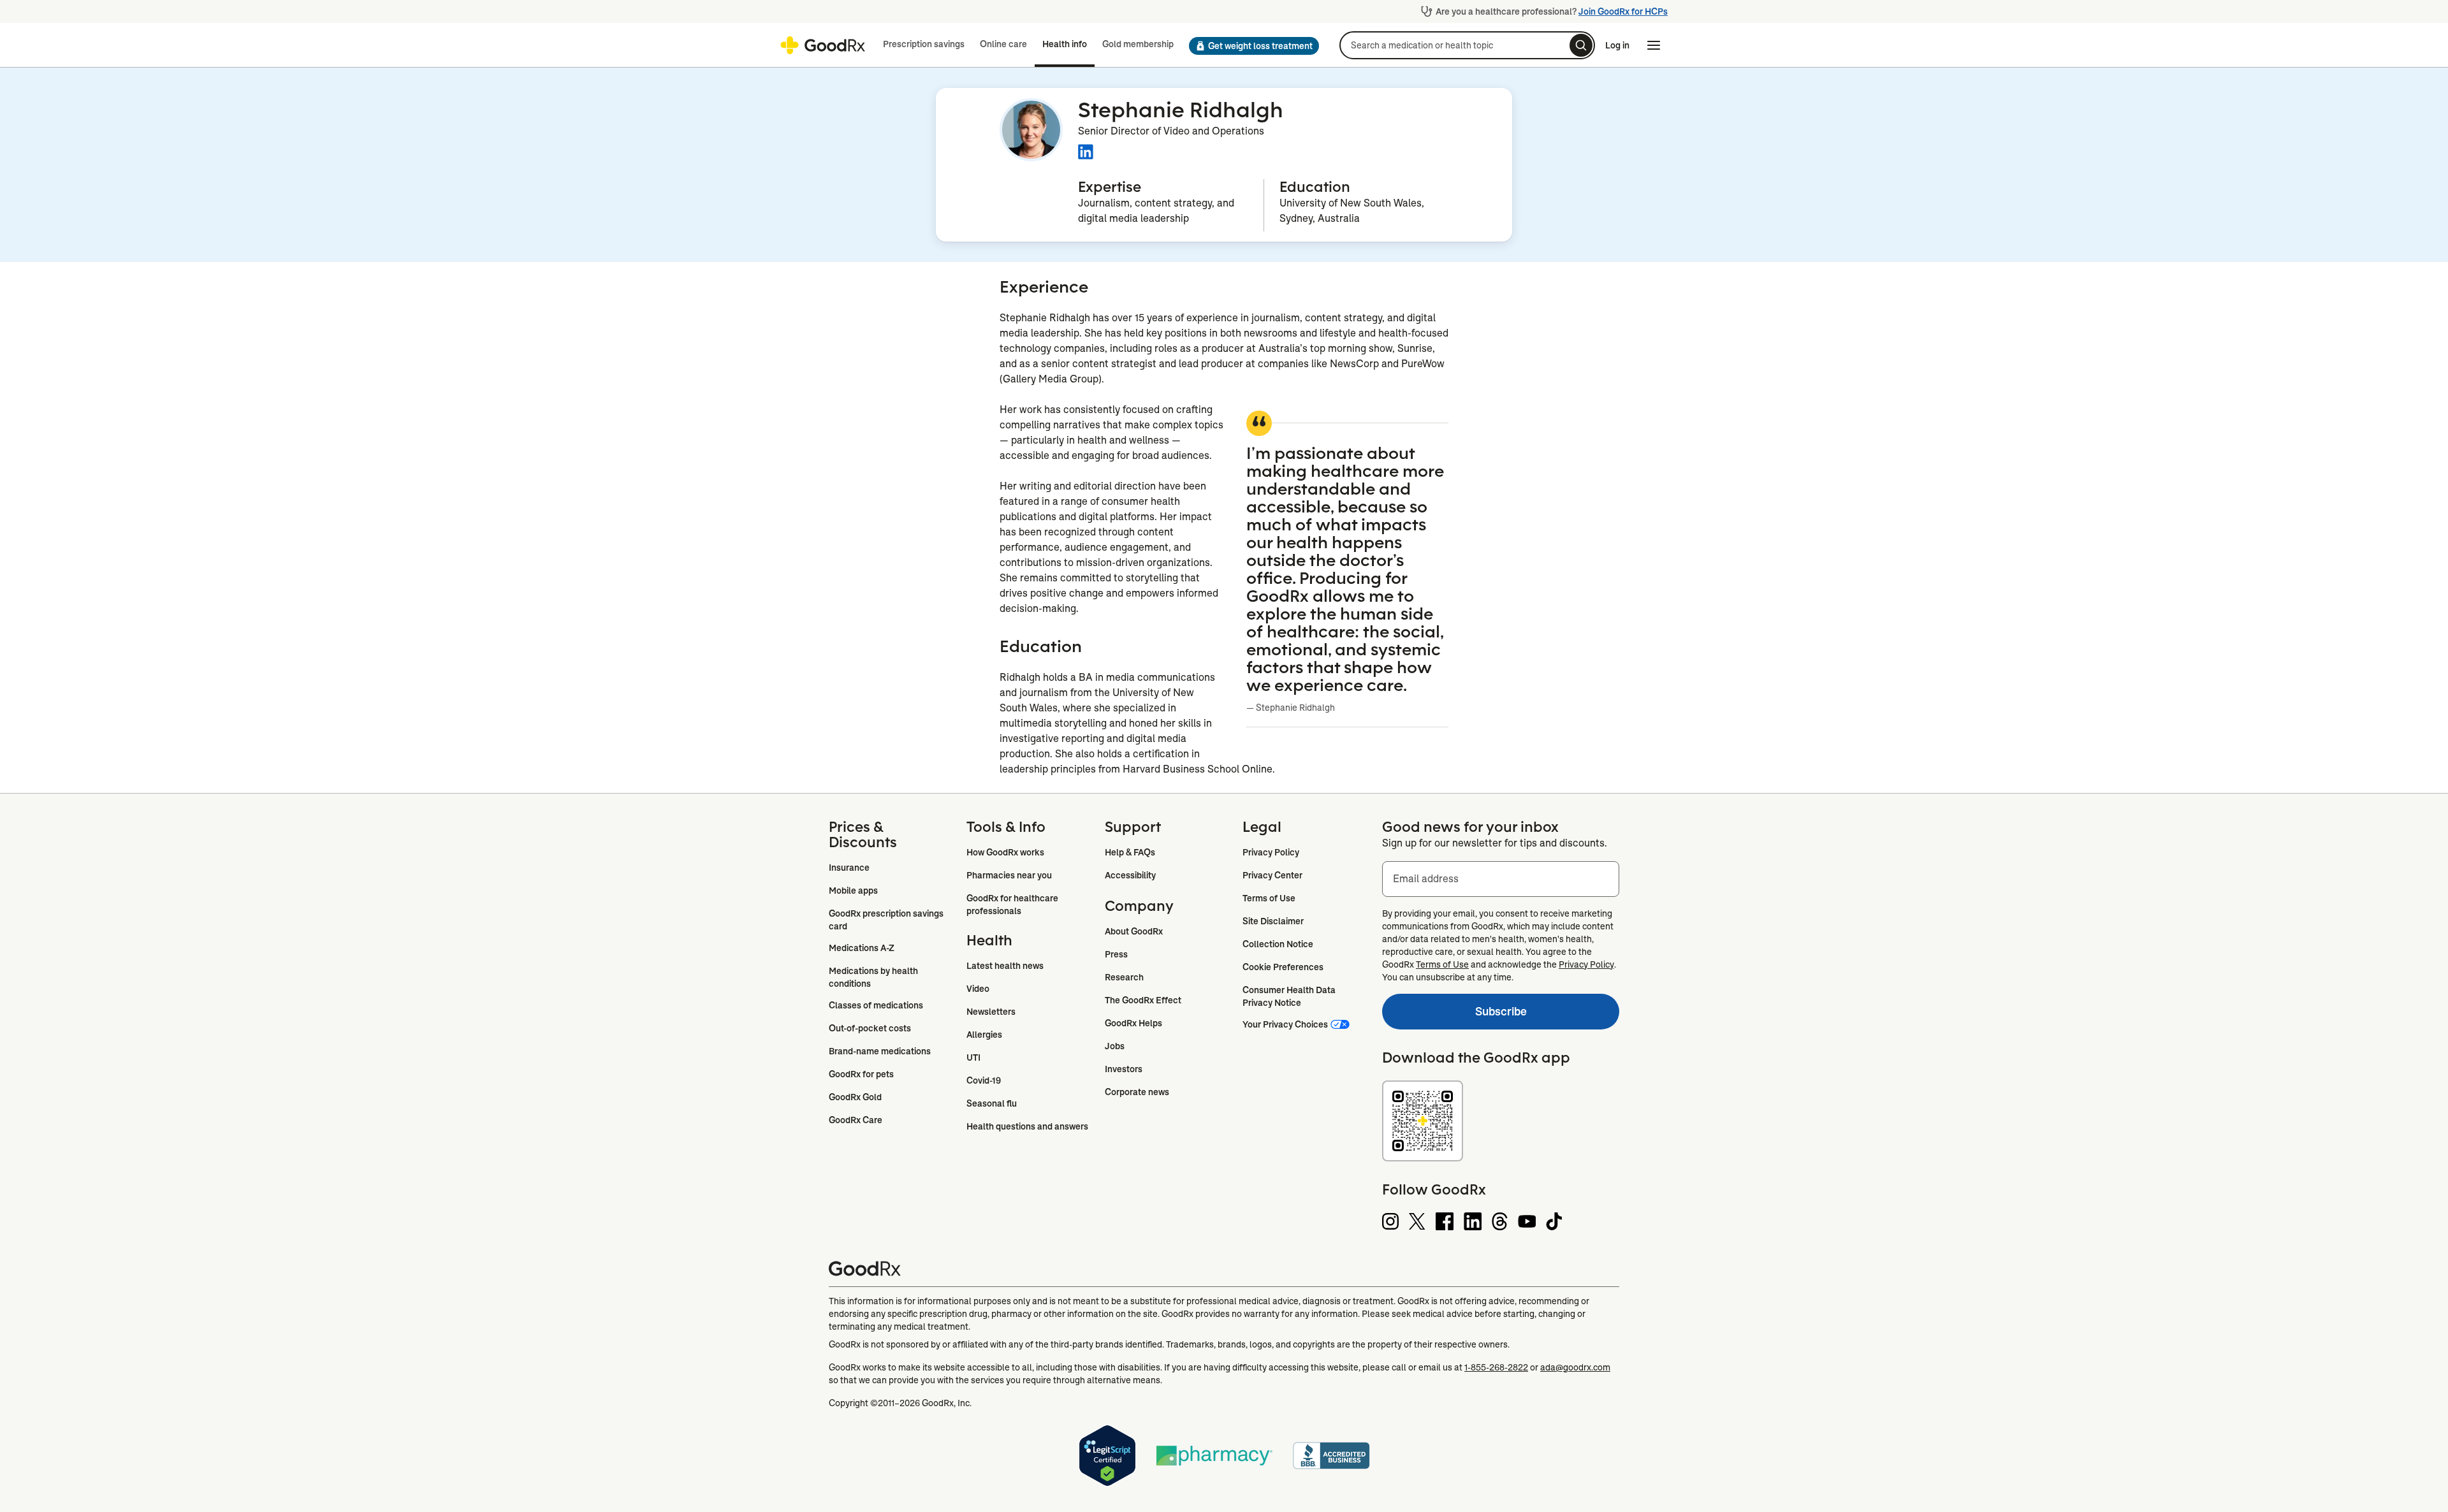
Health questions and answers (1027, 1126)
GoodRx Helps (1133, 1023)
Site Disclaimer (1273, 921)
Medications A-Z (862, 948)
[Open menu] (1654, 45)
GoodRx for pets (861, 1074)
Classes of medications (876, 1005)
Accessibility (1130, 875)
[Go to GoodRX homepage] (823, 45)
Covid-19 (984, 1080)
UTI (973, 1058)
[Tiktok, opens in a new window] (1554, 1221)
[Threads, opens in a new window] (1500, 1221)
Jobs (1115, 1046)
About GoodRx (1134, 931)
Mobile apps (853, 890)
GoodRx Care (856, 1120)
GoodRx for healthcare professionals (1013, 905)
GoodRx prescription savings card (887, 920)
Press (1116, 954)
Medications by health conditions (874, 977)
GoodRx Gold (855, 1097)
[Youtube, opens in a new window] (1527, 1221)
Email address (1426, 879)
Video (978, 989)
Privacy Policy (1271, 852)
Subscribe (1454, 1014)
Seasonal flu (992, 1103)
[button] (1254, 46)
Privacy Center (1272, 875)
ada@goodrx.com (1575, 1367)
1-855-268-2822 (1496, 1367)
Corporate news (1137, 1092)
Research (1124, 977)
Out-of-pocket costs (870, 1028)
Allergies (984, 1035)
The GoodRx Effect (1143, 1000)
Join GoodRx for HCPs (1623, 11)
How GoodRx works (1005, 852)
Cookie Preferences (1283, 967)
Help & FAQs (1130, 852)
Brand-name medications (880, 1051)
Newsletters (991, 1012)
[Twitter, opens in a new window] (1417, 1221)
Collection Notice (1278, 944)
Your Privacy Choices (1285, 1024)
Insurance (849, 868)
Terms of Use (1269, 898)
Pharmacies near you (1009, 875)
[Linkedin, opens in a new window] (1473, 1221)
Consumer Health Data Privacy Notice (1290, 996)
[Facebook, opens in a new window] (1445, 1221)
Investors (1124, 1069)
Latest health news (1005, 966)
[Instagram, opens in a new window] (1390, 1221)
